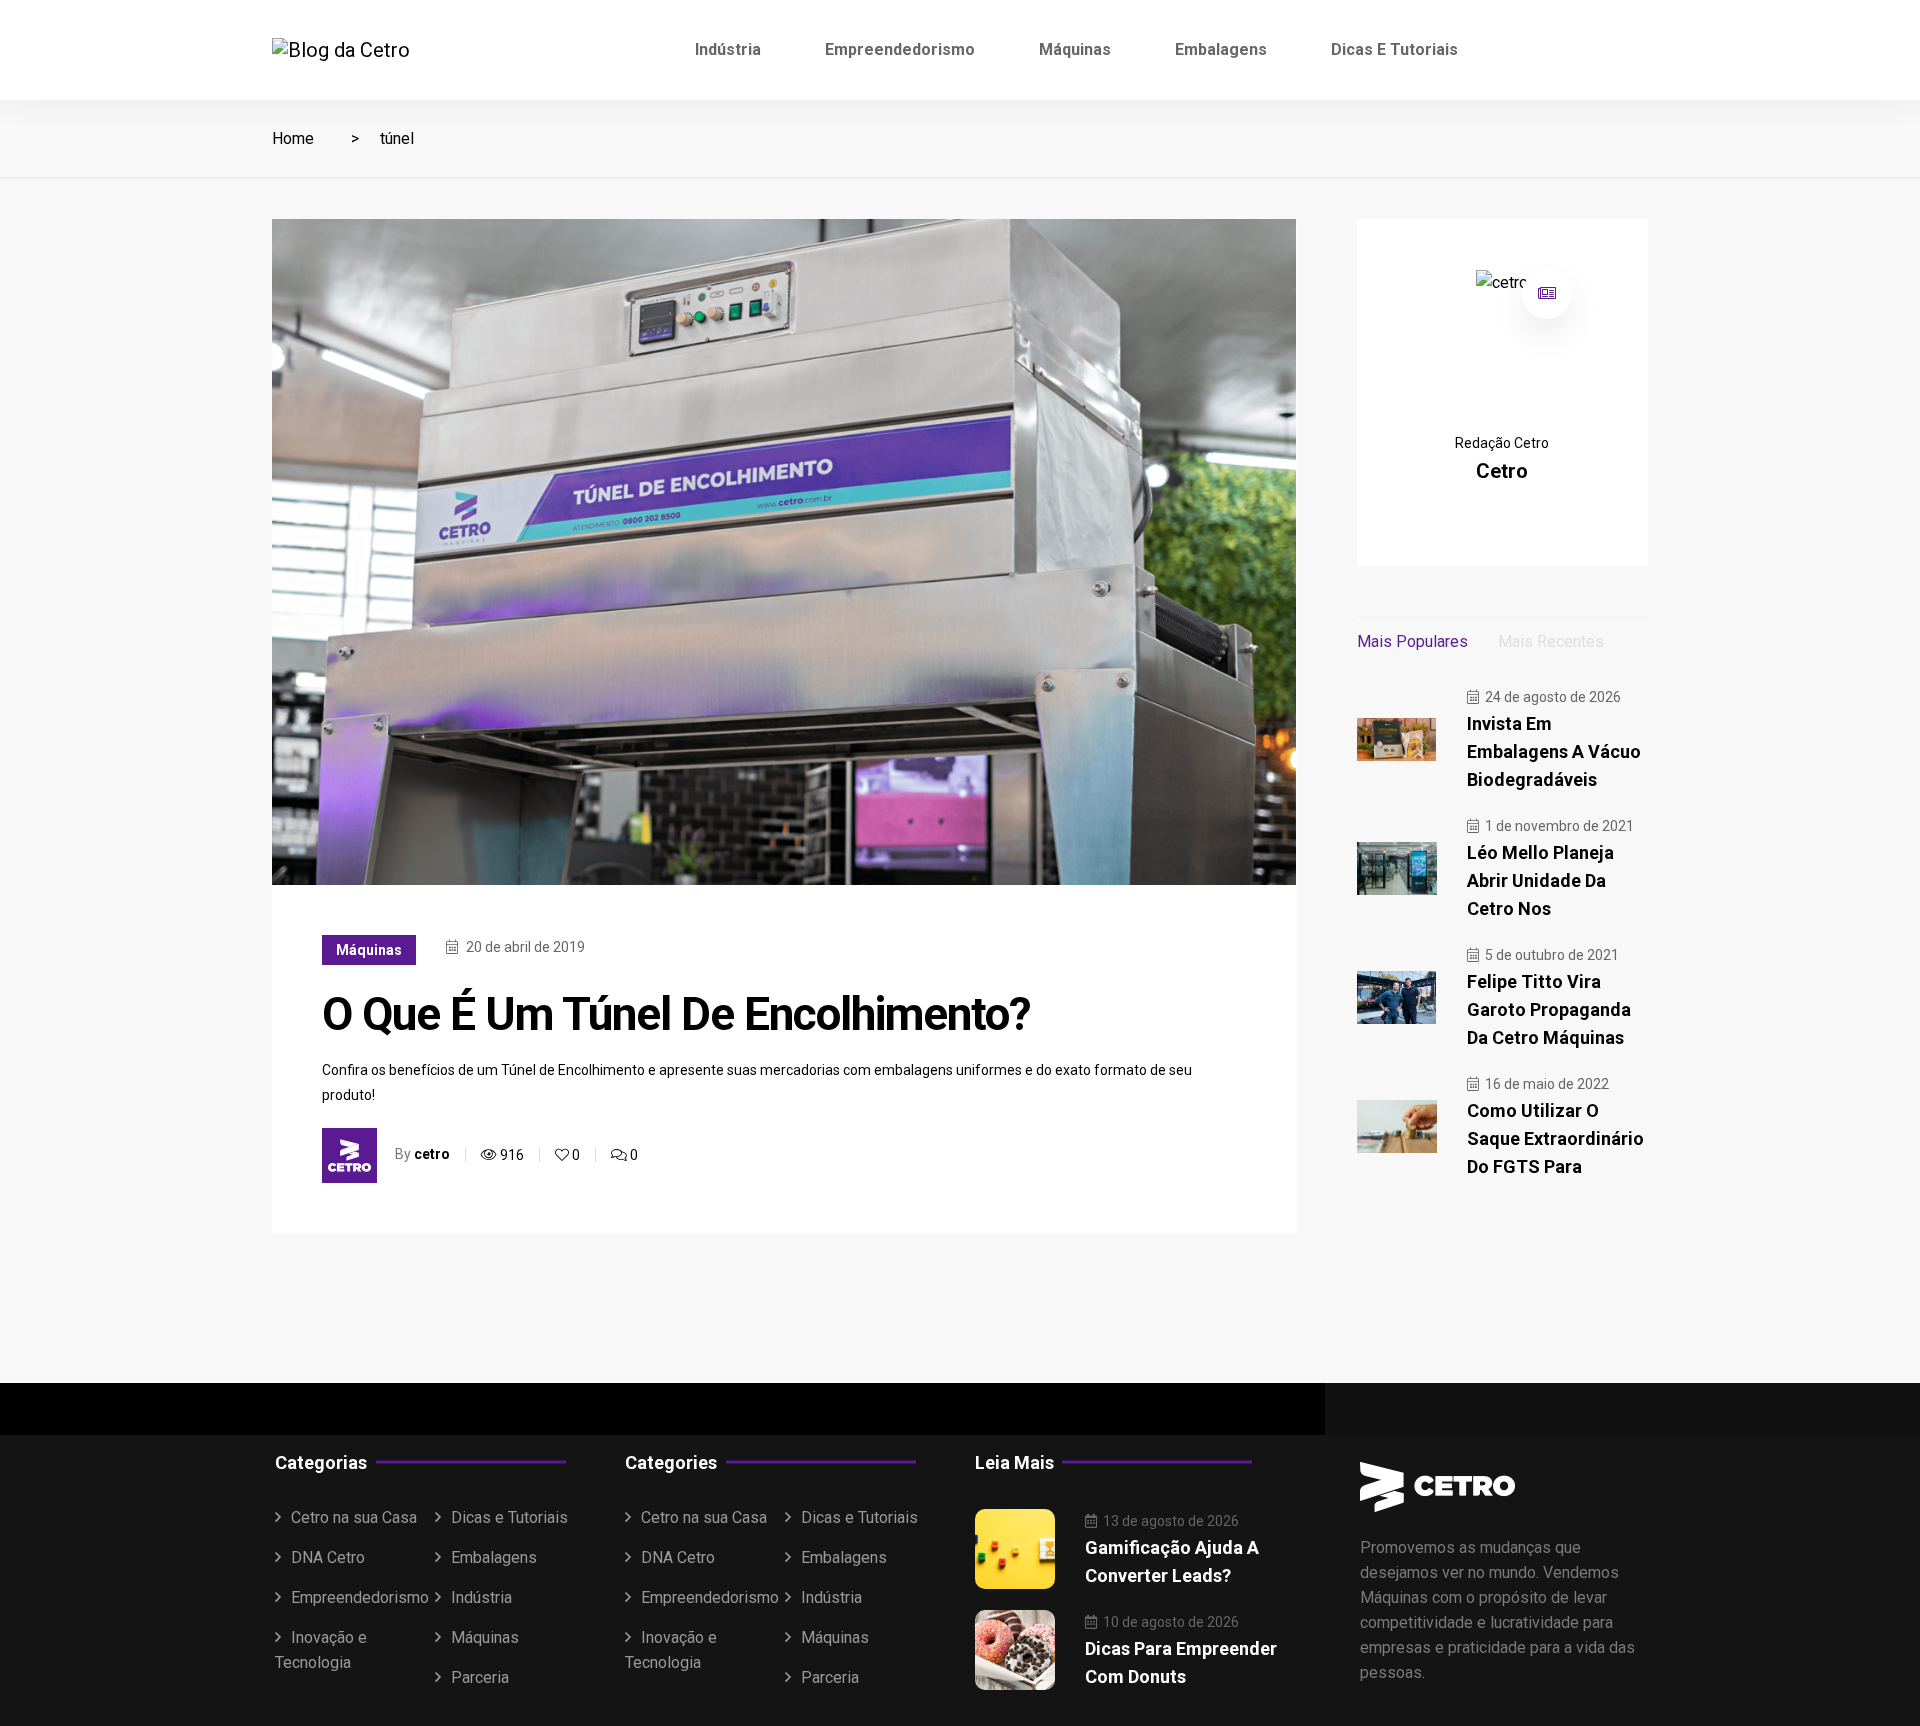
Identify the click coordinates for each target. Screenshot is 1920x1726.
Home (293, 138)
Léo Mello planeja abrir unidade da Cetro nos (1540, 880)
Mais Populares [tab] (1412, 641)
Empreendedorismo (900, 49)
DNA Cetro (328, 1557)
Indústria (728, 49)
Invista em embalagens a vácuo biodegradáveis (1554, 751)
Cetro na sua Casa (354, 1517)
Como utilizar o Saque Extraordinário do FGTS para (1555, 1138)
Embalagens (1221, 49)
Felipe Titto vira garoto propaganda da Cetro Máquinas (1549, 1009)
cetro (432, 1154)
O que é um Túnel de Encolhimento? (676, 1014)
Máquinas (1075, 49)
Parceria (480, 1677)
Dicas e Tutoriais (1394, 49)
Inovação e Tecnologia (321, 1650)
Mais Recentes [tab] (1551, 641)
